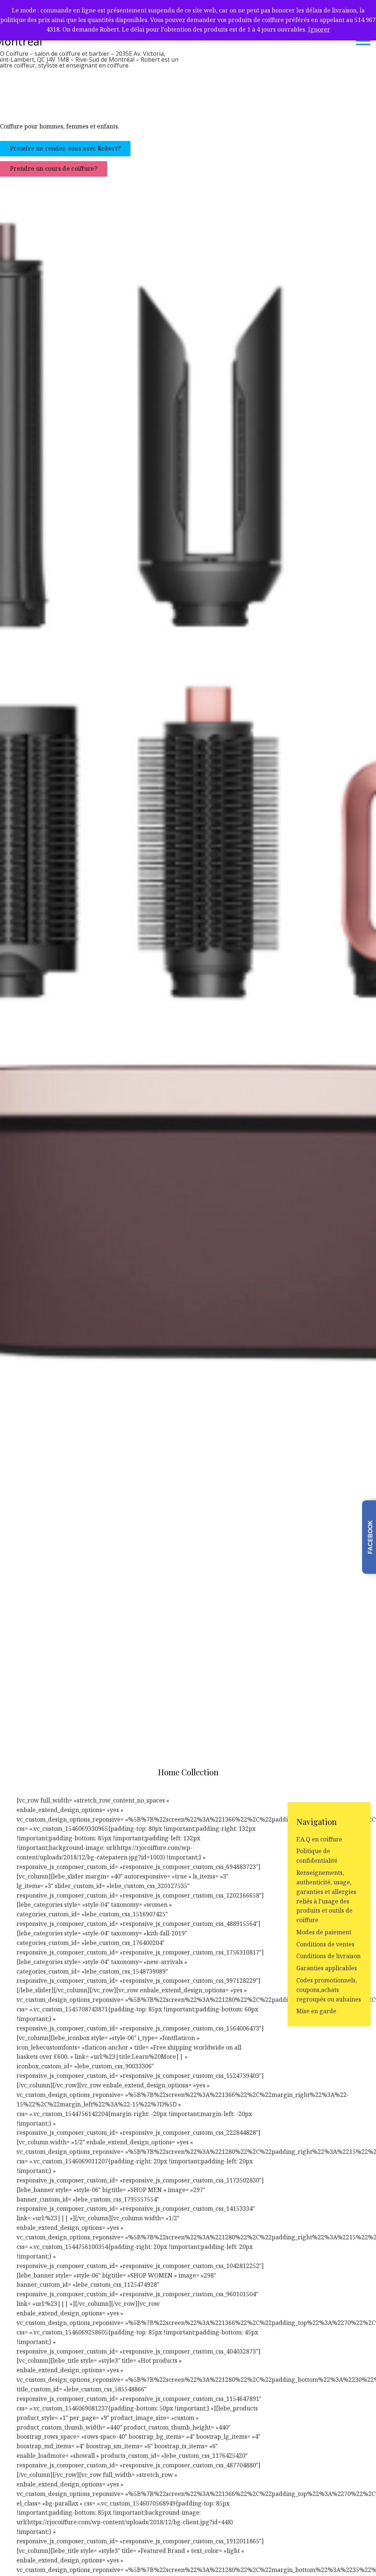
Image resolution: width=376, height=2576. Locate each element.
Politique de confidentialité (317, 1856)
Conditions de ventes (325, 1944)
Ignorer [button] (319, 29)
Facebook (370, 1537)
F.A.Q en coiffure (319, 1839)
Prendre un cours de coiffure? (54, 169)
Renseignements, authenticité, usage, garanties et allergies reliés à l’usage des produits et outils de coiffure (326, 1896)
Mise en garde (316, 2011)
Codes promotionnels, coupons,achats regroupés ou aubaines (329, 1990)
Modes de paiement (324, 1932)
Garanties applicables (327, 1968)
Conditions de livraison (328, 1956)
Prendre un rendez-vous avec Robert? (65, 149)
